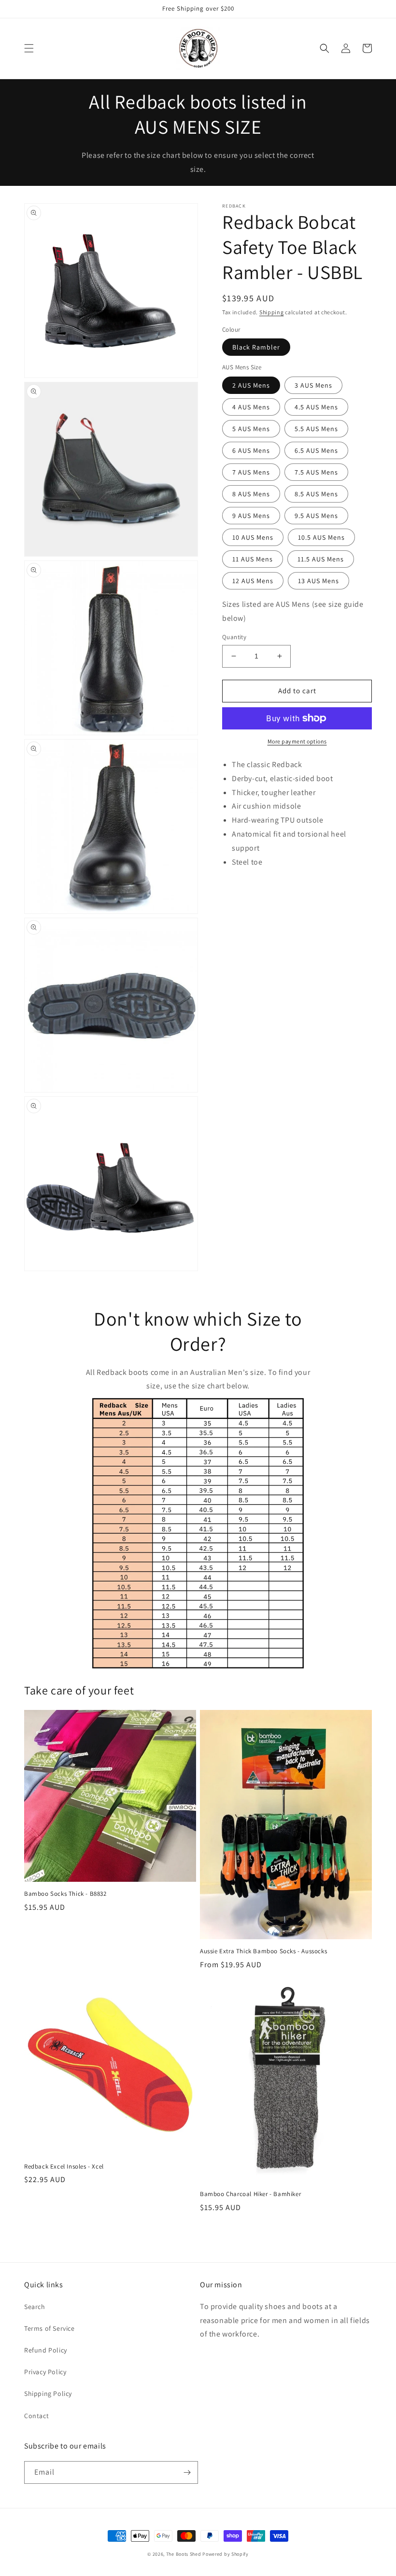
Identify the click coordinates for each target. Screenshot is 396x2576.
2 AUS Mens (251, 385)
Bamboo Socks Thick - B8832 (65, 1894)
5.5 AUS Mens (316, 429)
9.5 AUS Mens (316, 516)
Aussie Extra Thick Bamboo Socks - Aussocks (263, 1951)
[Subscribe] (187, 2472)
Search (35, 2307)
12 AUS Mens (253, 581)
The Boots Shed (184, 2554)
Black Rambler (256, 347)
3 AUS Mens (313, 385)
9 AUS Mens (251, 516)
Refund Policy (46, 2350)
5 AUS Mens (251, 429)
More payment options (297, 741)
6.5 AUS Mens (316, 450)
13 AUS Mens (318, 581)
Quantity (234, 637)
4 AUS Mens (251, 407)
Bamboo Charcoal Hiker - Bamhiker (250, 2194)
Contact (36, 2416)
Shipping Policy (48, 2394)
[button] (29, 48)
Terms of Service (49, 2328)
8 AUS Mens (251, 494)
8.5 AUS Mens (316, 494)
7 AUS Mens (251, 472)
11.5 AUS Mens (321, 559)
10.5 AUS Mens (321, 537)
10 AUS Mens (253, 537)
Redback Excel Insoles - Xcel (64, 2167)
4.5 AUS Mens (316, 407)
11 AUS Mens (253, 559)
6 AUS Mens (251, 450)
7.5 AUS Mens (316, 472)
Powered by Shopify (226, 2554)
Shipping (272, 312)
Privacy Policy (45, 2372)
